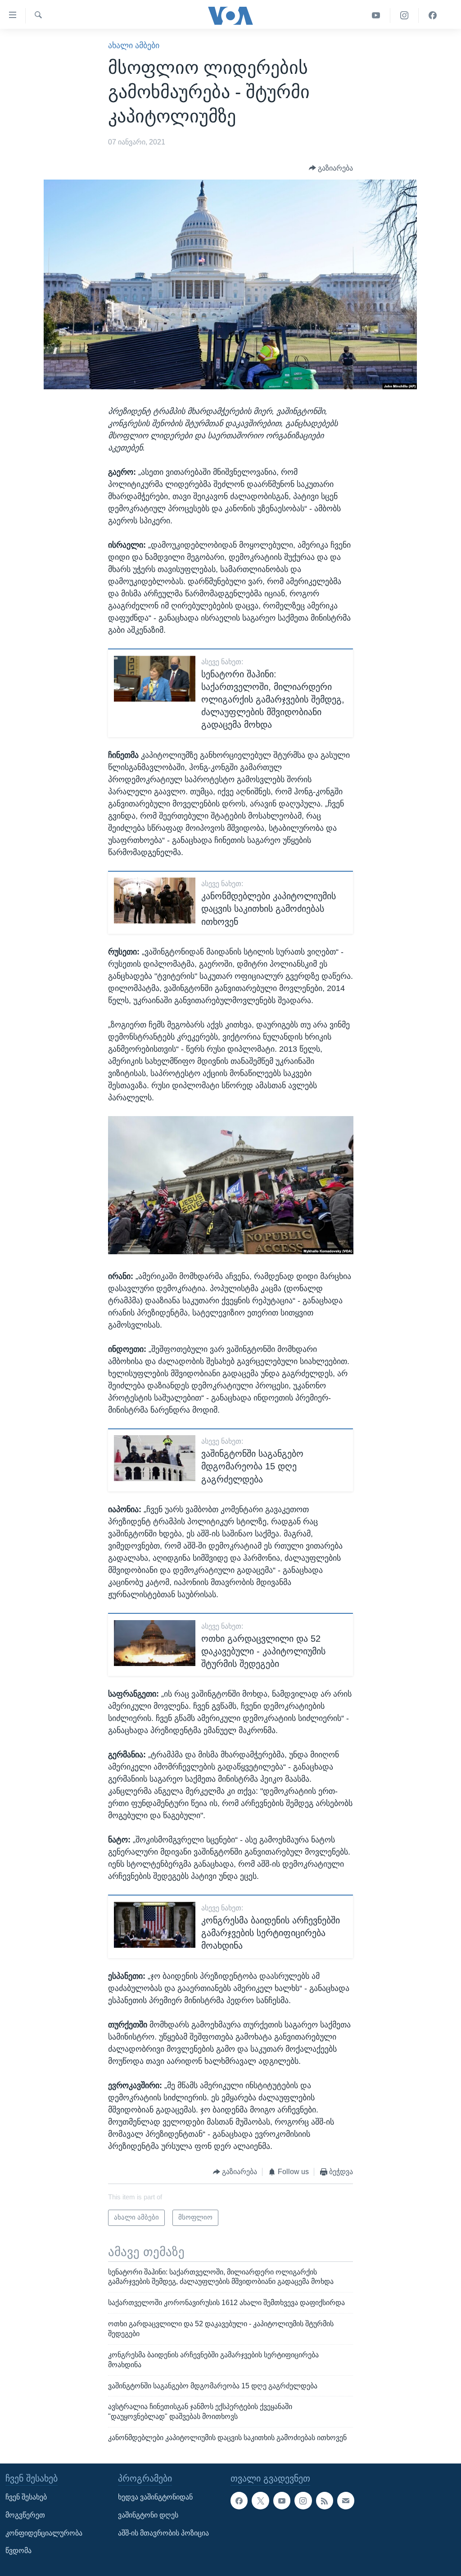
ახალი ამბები (134, 45)
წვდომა (18, 2551)
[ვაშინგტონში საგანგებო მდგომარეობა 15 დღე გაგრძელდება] (155, 1458)
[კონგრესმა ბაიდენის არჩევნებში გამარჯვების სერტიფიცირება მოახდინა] (155, 1925)
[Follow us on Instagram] (303, 2500)
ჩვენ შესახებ (26, 2497)
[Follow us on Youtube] (282, 2500)
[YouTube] (376, 16)
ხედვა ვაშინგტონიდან (155, 2497)
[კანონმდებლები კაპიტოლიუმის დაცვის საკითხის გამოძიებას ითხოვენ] (155, 901)
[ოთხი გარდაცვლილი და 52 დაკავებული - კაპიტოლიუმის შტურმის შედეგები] (155, 1643)
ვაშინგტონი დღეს (148, 2515)
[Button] (331, 168)
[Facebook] (433, 16)
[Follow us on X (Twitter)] (260, 2500)
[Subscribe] (346, 2500)
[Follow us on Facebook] (239, 2500)
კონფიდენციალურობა (44, 2533)
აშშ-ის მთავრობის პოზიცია (163, 2533)
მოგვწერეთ (25, 2515)
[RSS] (325, 2500)
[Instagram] (405, 16)
